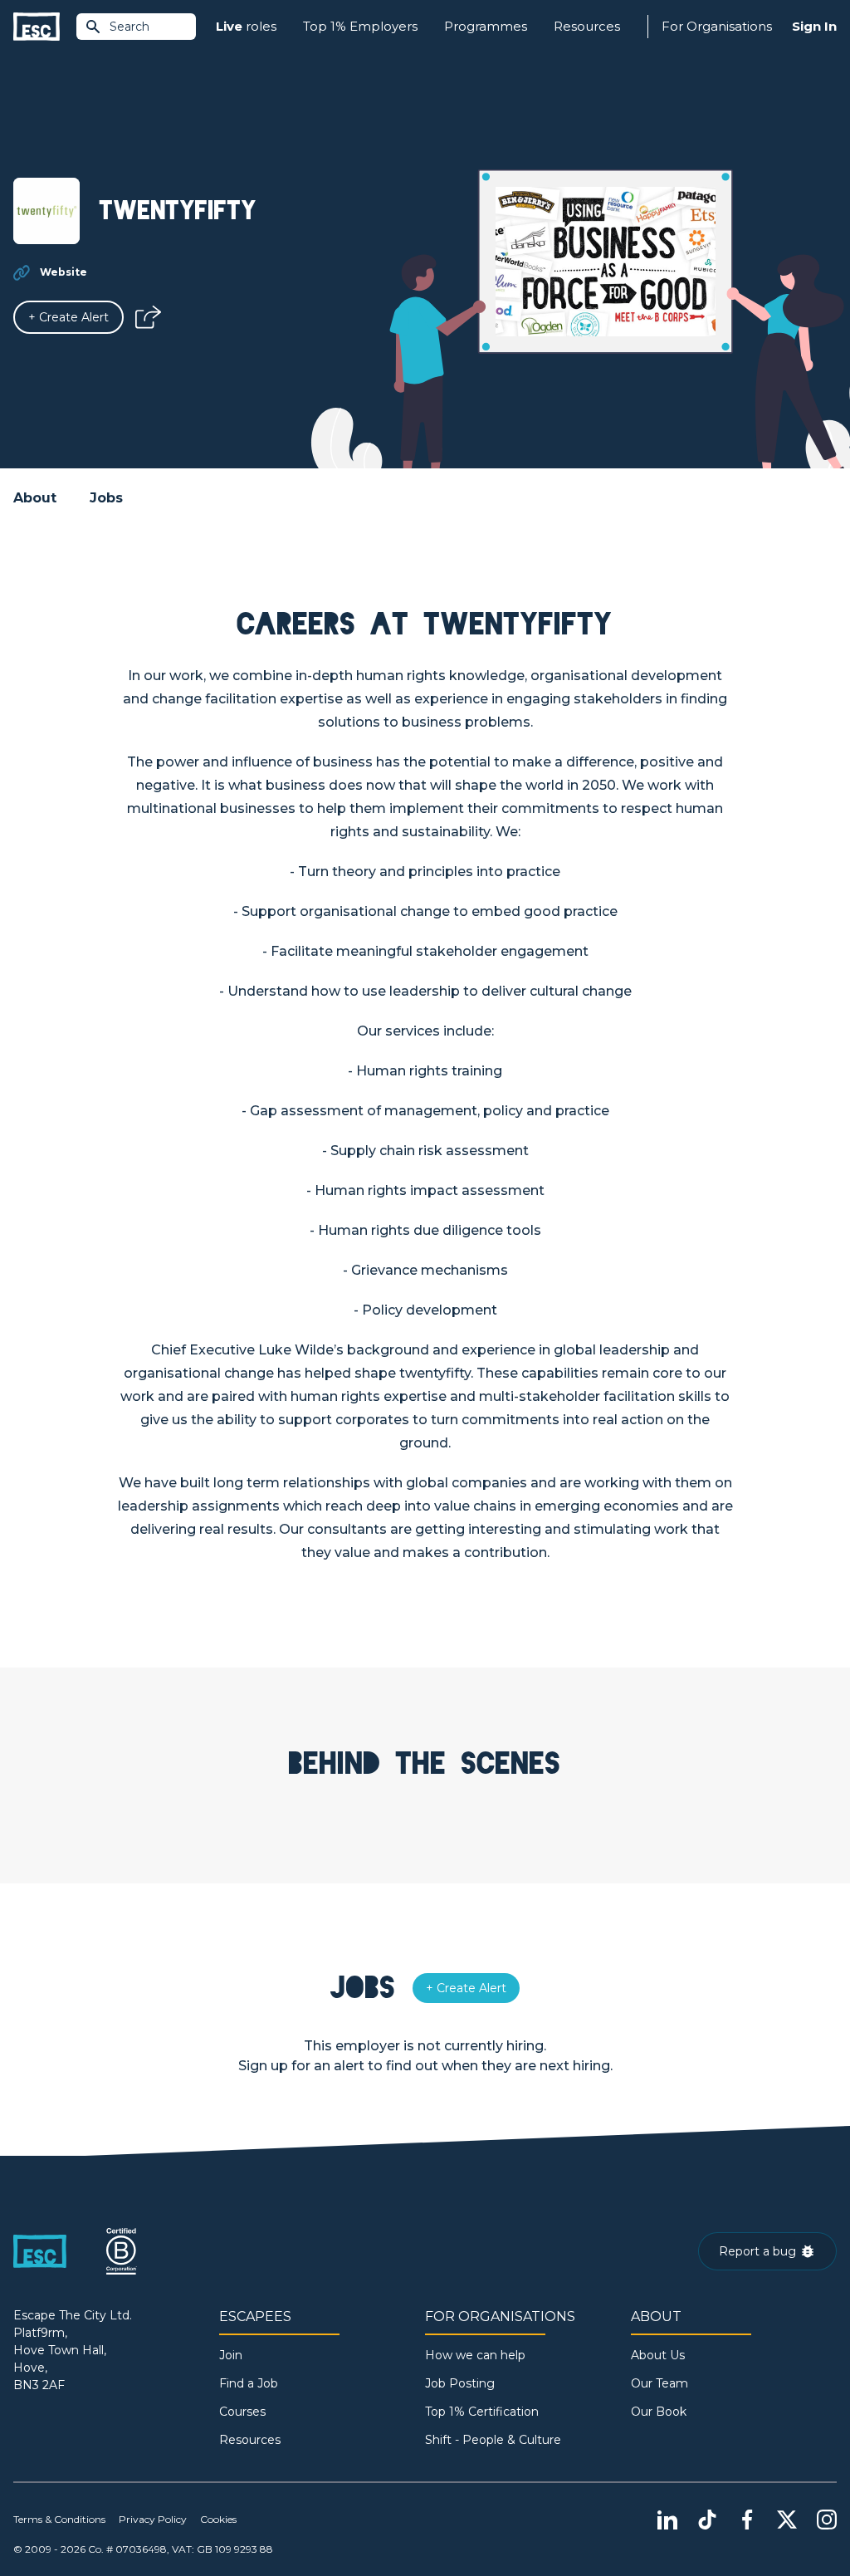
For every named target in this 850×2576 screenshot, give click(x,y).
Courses (242, 2412)
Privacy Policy (153, 2519)
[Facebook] (747, 2520)
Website (64, 272)
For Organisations (717, 26)
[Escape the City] (37, 27)
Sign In (814, 26)
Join (231, 2355)
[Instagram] (827, 2520)
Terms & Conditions (59, 2519)
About (35, 498)
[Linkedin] (667, 2520)
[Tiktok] (707, 2520)
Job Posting (460, 2383)
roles (246, 26)
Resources (587, 26)
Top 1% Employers (360, 26)
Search (129, 27)
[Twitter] (787, 2520)
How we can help (475, 2355)
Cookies (218, 2519)
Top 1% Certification (482, 2412)
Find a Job (249, 2383)
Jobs (106, 498)
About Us (658, 2355)
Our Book (659, 2412)
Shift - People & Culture (493, 2440)
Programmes (486, 26)
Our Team (659, 2383)
